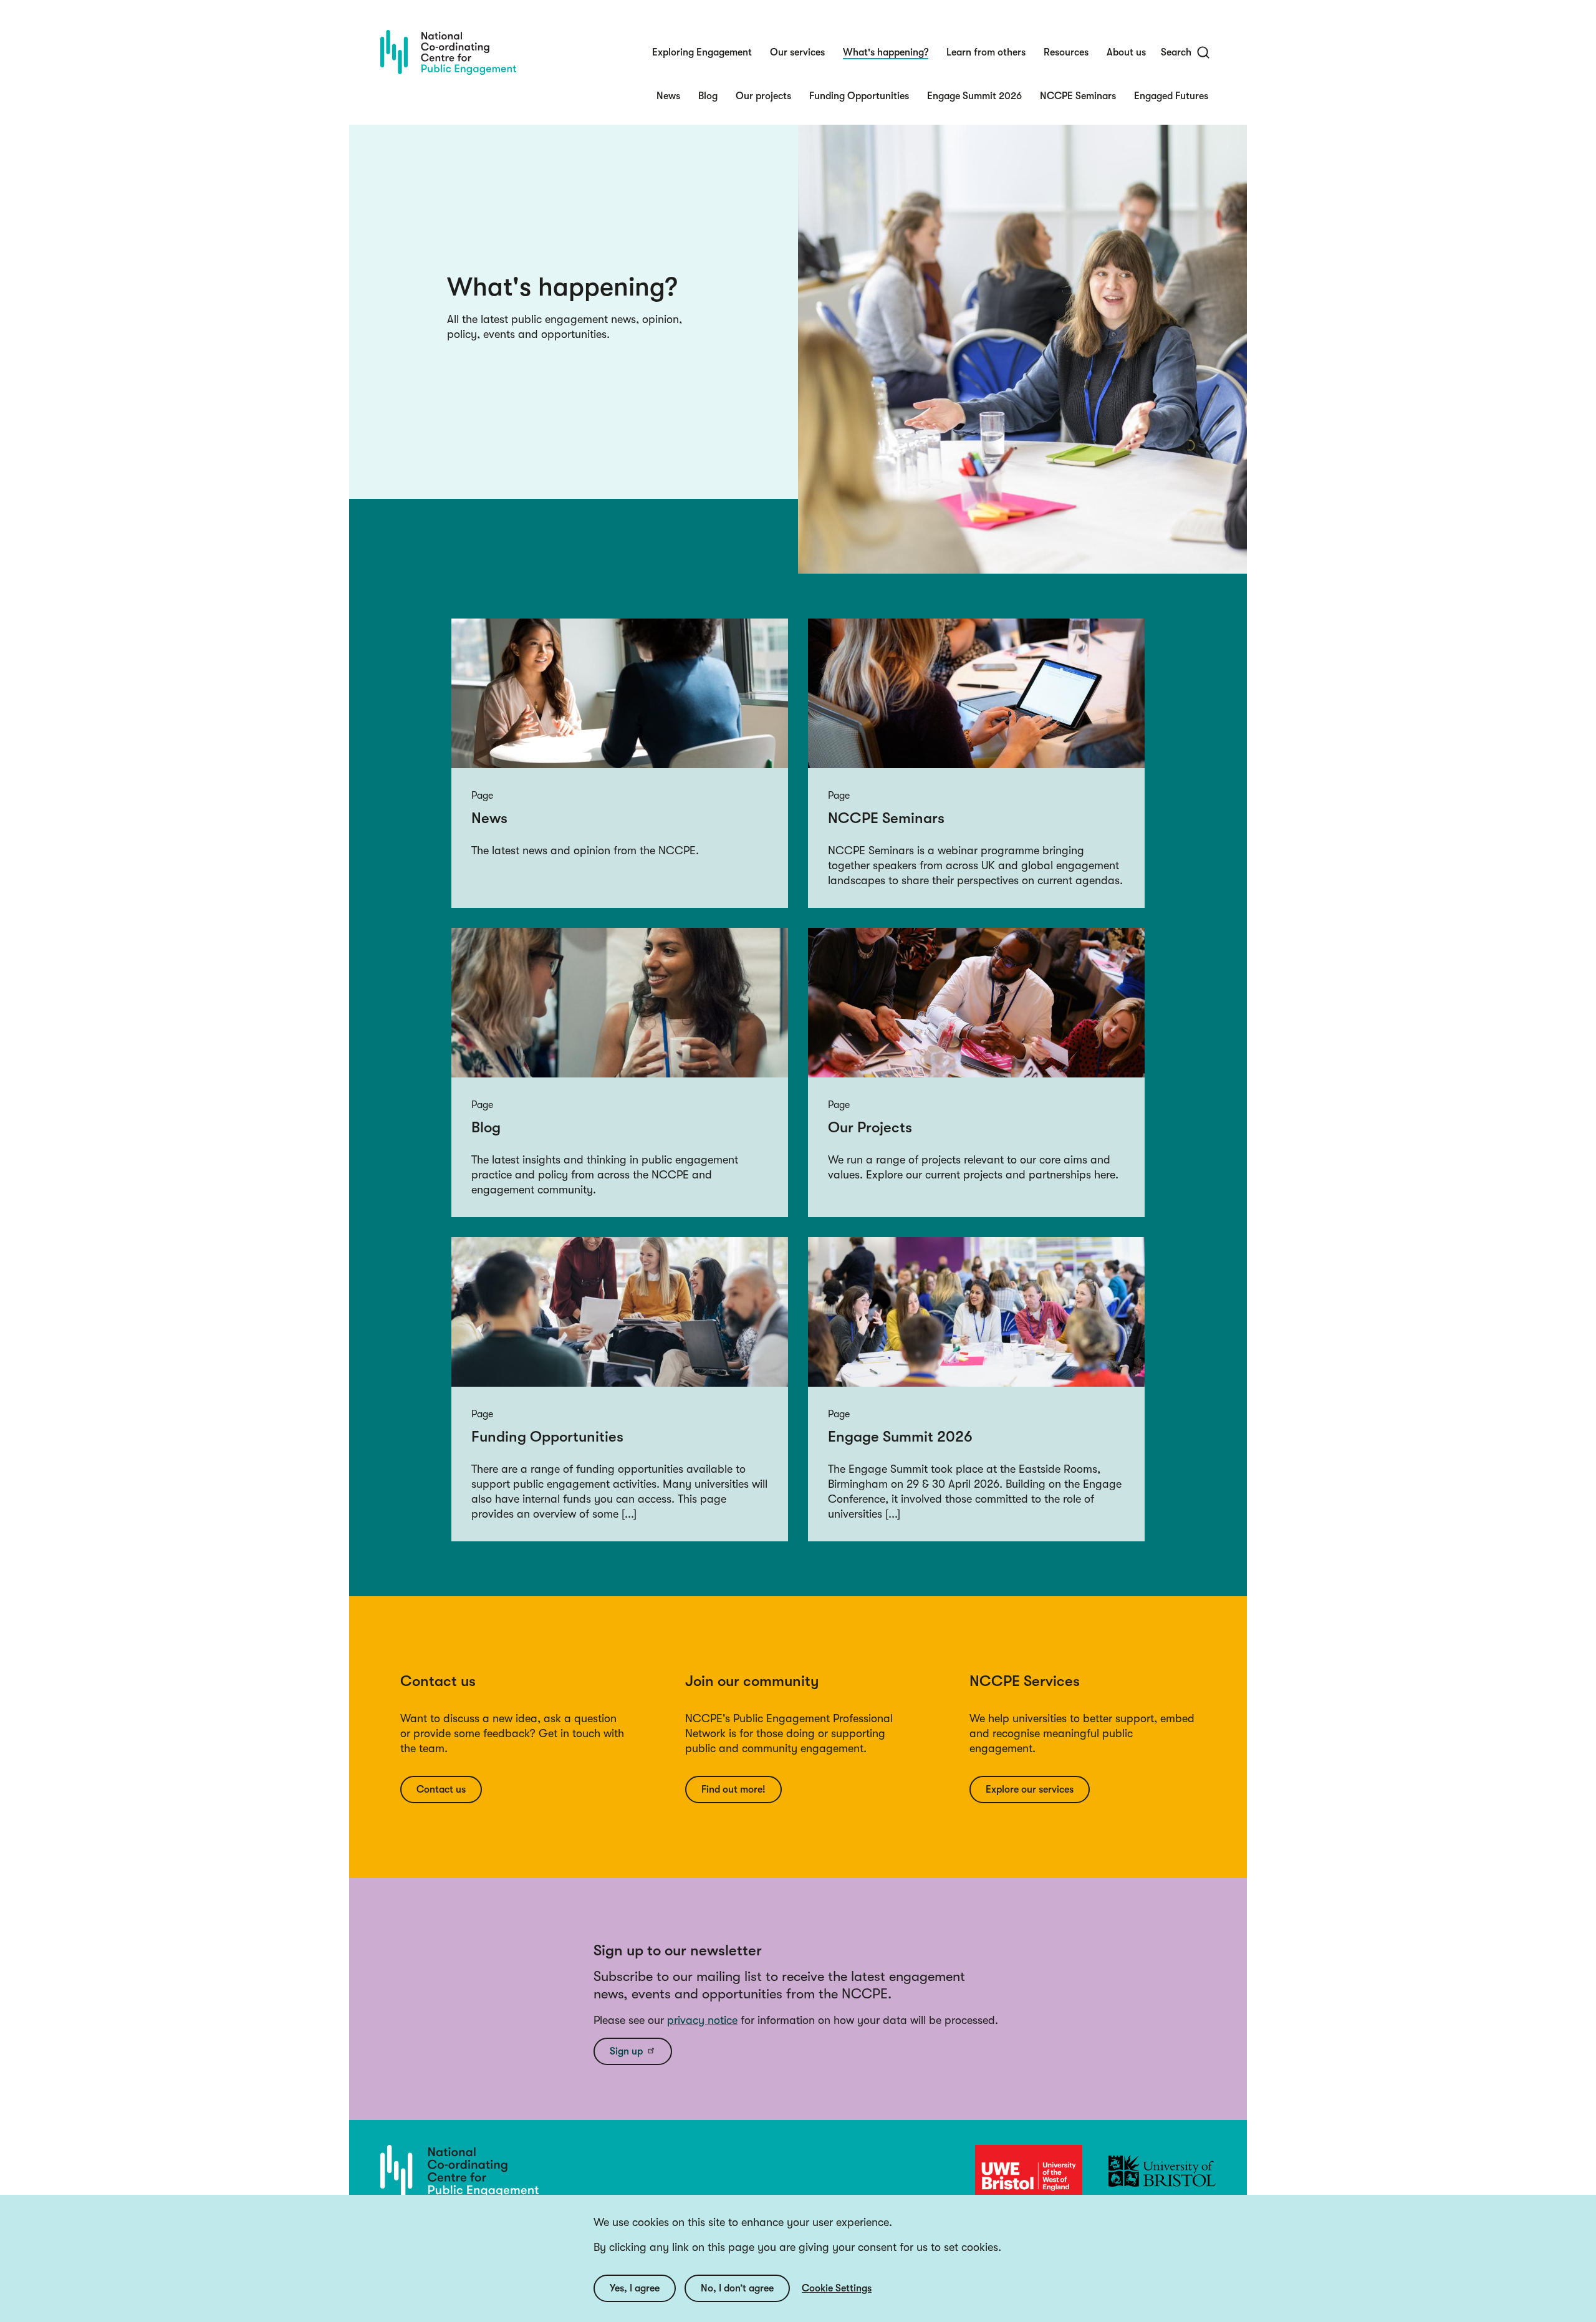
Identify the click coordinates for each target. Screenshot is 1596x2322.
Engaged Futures (1171, 96)
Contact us (441, 1790)
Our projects (763, 96)
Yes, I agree (635, 2288)
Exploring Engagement (702, 52)
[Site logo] (448, 52)
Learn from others (986, 52)
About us (1126, 52)
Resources (1066, 52)
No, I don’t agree (737, 2288)
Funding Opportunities (859, 96)
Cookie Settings (837, 2288)
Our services (797, 52)
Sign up (626, 2051)
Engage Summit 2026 (974, 96)
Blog (708, 96)
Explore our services (1030, 1790)
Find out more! (733, 1790)
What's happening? (886, 52)
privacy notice (702, 2020)
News (668, 96)
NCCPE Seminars (1078, 96)
